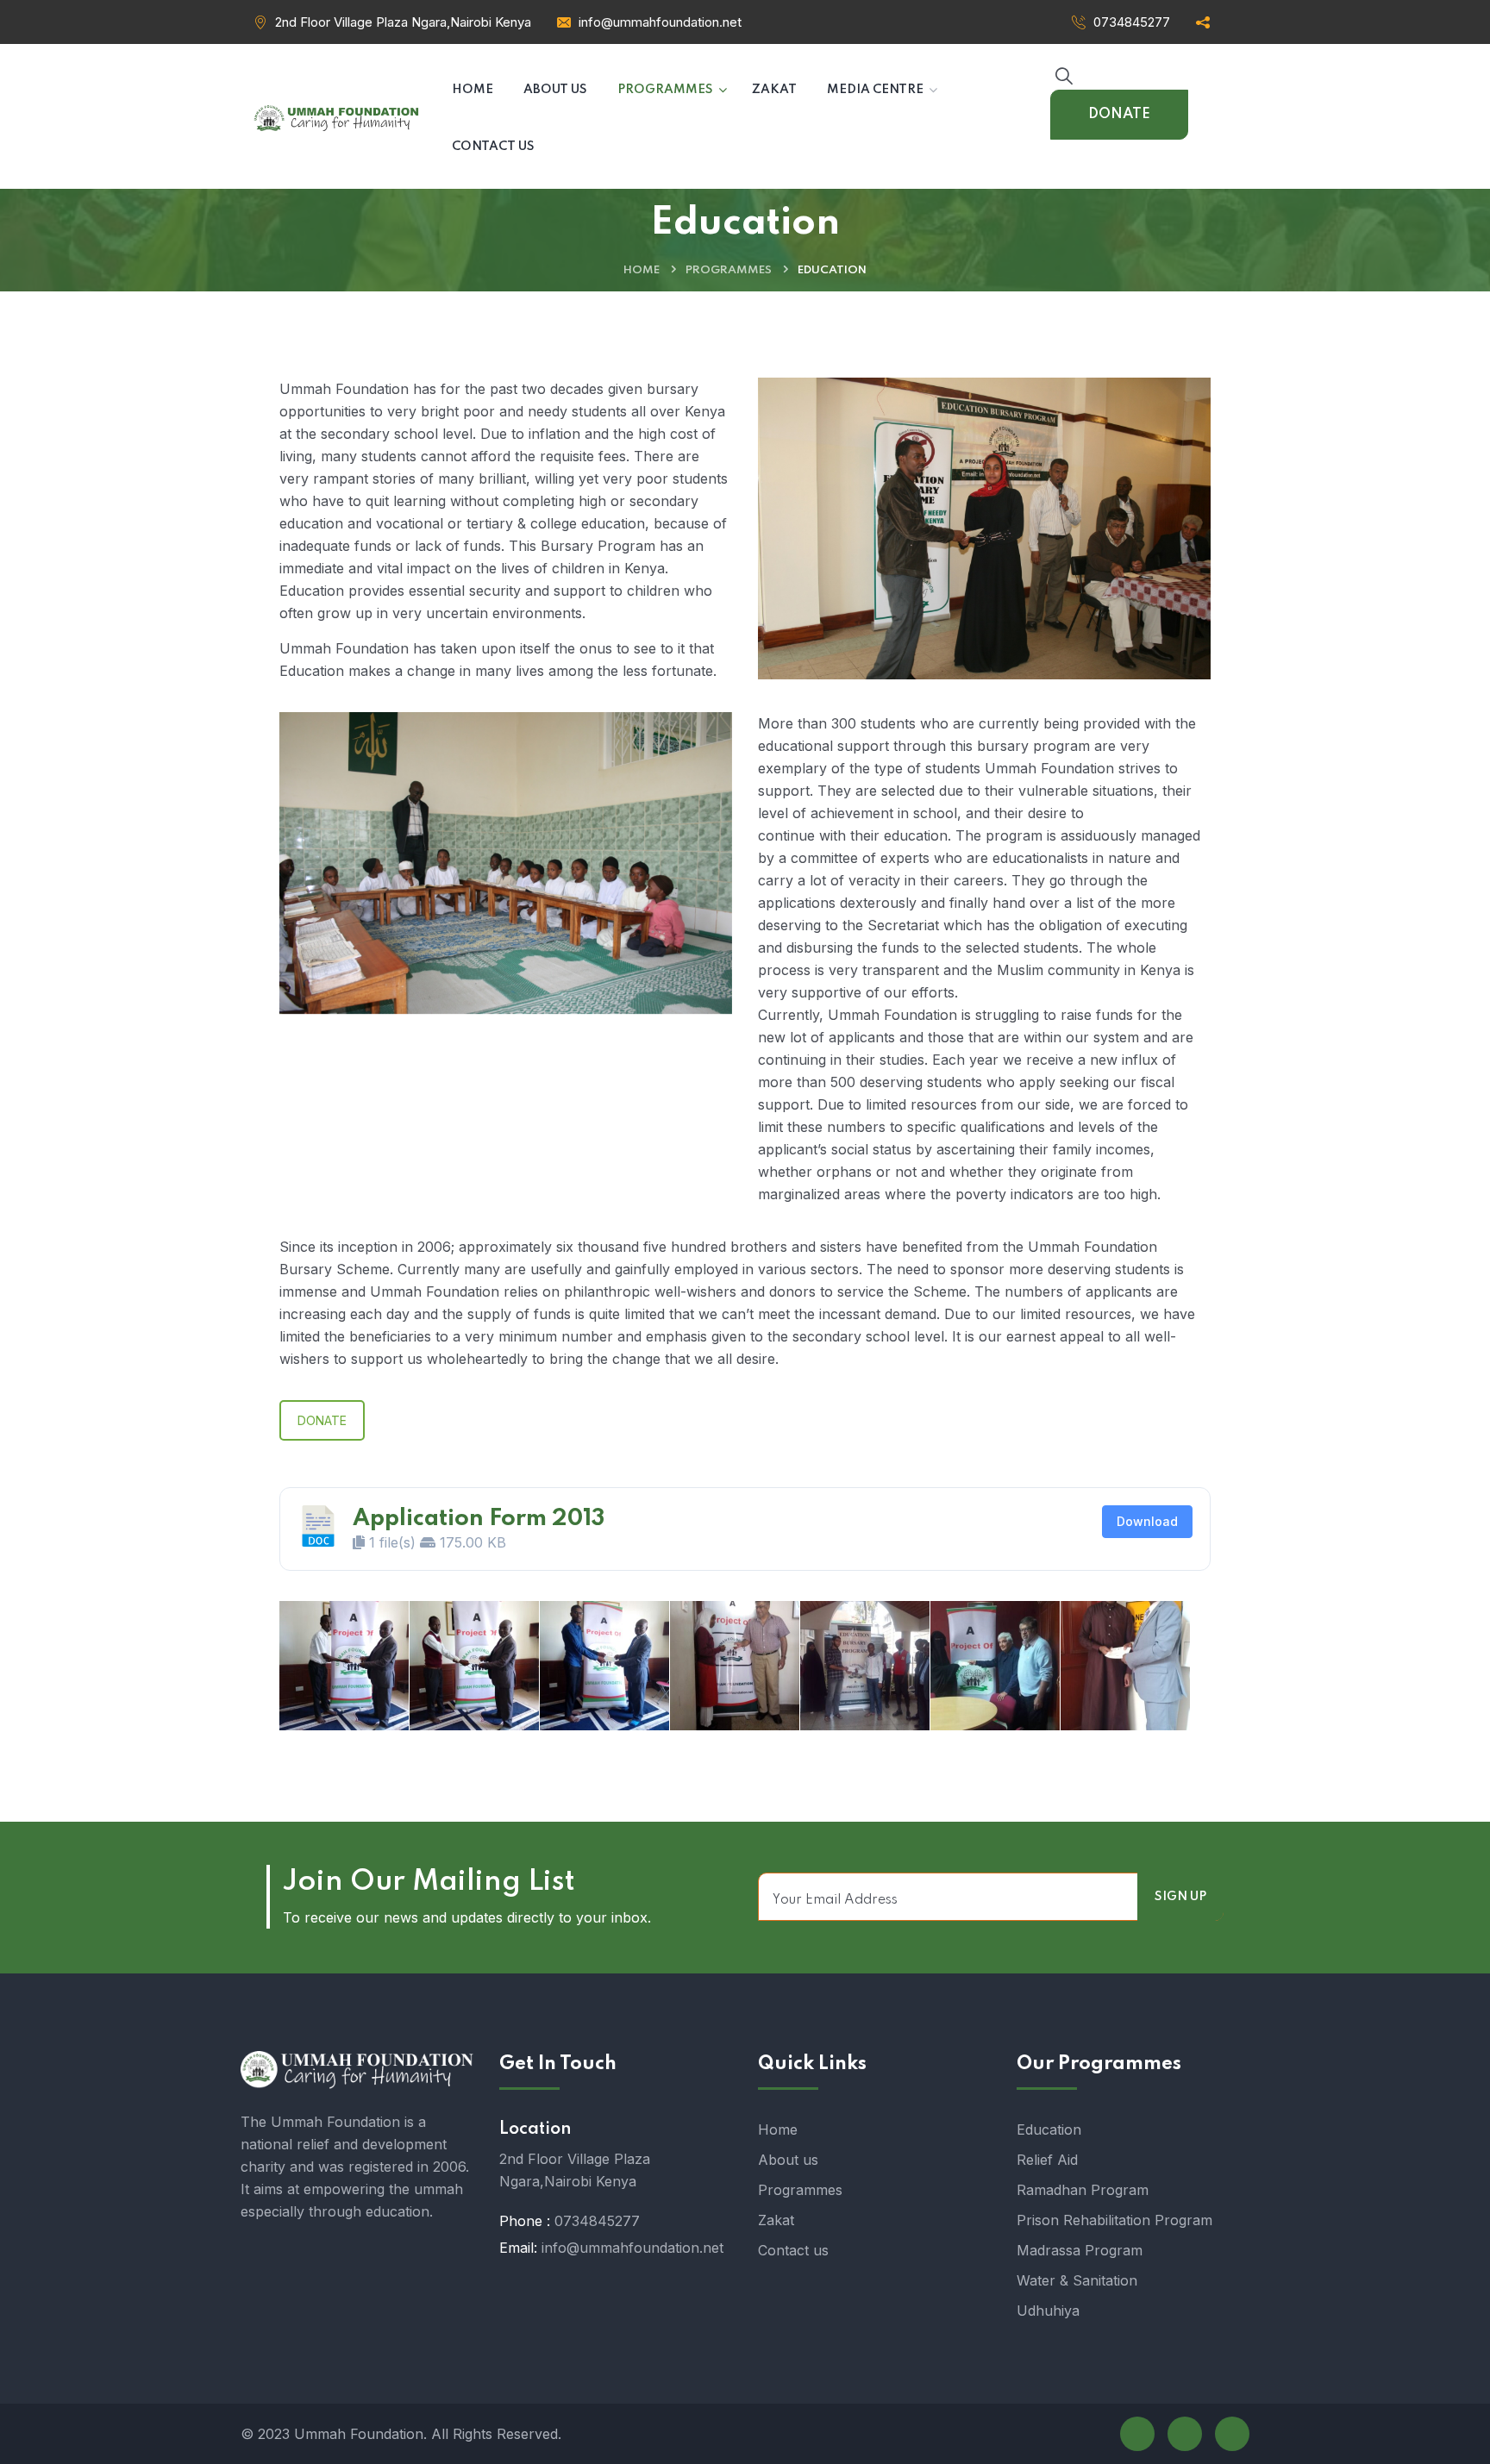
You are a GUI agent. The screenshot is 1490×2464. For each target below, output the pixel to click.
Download (1147, 1521)
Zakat (776, 2220)
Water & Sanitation (1077, 2280)
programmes (729, 270)
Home (642, 270)
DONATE (1119, 114)
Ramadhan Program (1083, 2190)
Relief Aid (1047, 2160)
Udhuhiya (1048, 2311)
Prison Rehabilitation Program (1114, 2220)
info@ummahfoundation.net (660, 22)
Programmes (800, 2190)
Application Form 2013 (479, 1519)
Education (1049, 2129)
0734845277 (1132, 22)
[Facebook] (1137, 2434)
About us (788, 2160)
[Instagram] (1232, 2434)
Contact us (793, 2250)
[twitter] (1185, 2434)
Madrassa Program (1080, 2250)
